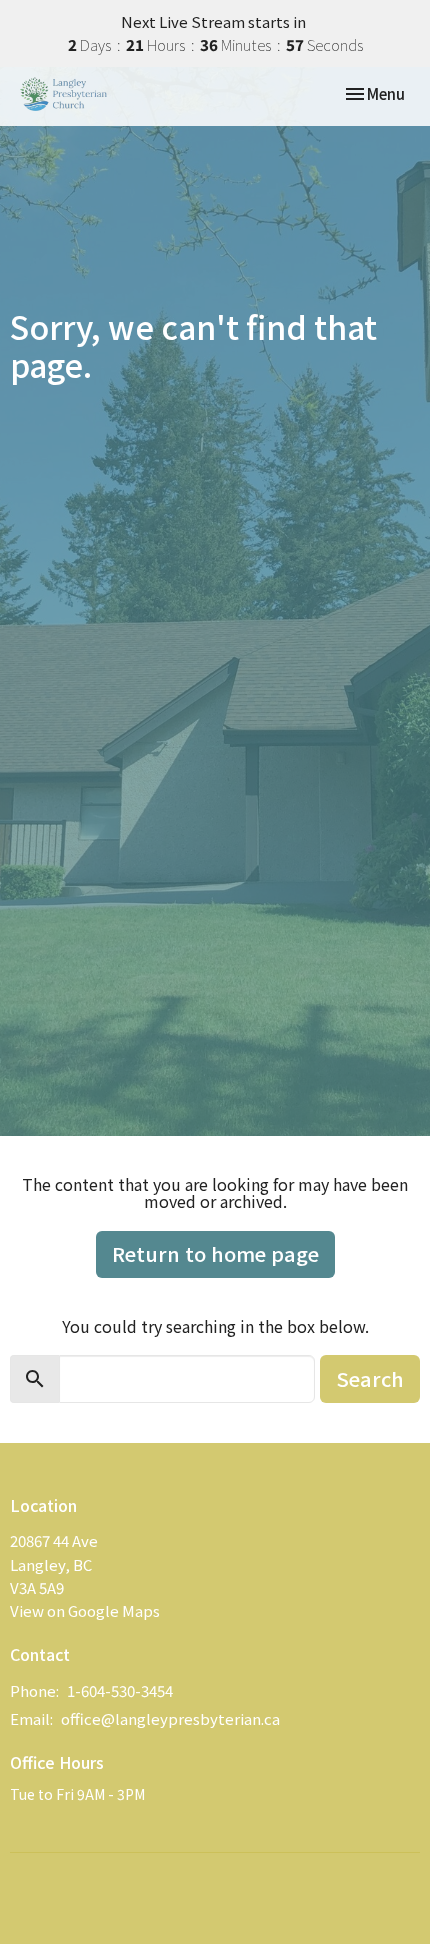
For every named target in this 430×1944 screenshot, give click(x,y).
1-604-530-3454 (120, 1690)
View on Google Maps (85, 1610)
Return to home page (215, 1253)
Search (370, 1378)
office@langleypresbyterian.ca (170, 1718)
